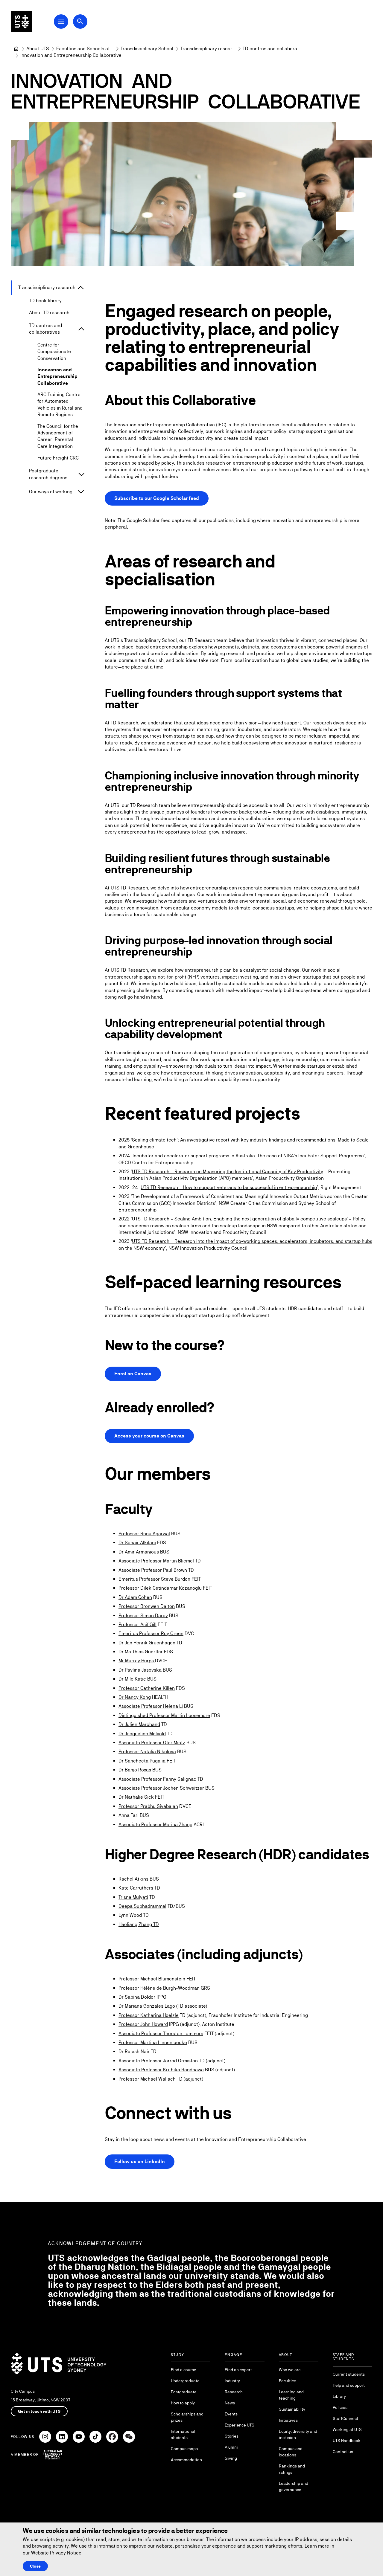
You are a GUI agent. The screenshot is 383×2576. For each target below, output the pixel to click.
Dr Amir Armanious (139, 1552)
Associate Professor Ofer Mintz (152, 1743)
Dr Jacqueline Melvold (142, 1734)
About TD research (49, 313)
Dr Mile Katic (132, 1679)
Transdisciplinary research (47, 287)
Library (339, 2396)
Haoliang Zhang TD (139, 1924)
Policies (340, 2407)
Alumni (231, 2447)
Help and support (349, 2385)
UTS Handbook (347, 2441)
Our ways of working (51, 492)
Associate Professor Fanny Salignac (157, 1779)
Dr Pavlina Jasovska (140, 1670)
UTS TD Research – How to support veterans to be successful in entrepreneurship (229, 1187)
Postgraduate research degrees (48, 474)
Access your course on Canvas (149, 1436)
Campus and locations (291, 2452)
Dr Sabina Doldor (137, 1997)
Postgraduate (184, 2392)
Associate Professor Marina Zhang (155, 1825)
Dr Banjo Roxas (135, 1770)
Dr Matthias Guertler (141, 1652)
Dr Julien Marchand (139, 1724)
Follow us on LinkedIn (140, 2161)
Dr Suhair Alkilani (137, 1543)
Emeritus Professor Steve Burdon (154, 1579)
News (230, 2403)
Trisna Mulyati (133, 1897)
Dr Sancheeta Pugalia (142, 1761)
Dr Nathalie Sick (136, 1797)
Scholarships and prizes (187, 2417)
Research (234, 2392)
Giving (231, 2458)
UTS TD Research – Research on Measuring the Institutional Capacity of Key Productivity (228, 1172)
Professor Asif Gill (137, 1625)
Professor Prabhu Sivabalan (148, 1806)
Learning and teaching (291, 2395)
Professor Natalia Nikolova (147, 1752)
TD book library (45, 301)
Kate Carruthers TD (139, 1888)
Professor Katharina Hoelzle (149, 2015)
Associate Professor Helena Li (151, 1706)
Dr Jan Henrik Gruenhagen (147, 1643)
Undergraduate (185, 2381)
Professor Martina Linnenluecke (153, 2042)
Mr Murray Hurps (137, 1661)
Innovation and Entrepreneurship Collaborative (57, 376)
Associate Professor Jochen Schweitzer (161, 1788)
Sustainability (292, 2409)
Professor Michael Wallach (147, 2079)
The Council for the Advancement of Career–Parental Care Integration (58, 436)
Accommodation (186, 2460)
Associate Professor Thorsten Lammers (161, 2034)
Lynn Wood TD (134, 1915)
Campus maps (184, 2449)
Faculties (288, 2381)
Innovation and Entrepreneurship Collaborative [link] (71, 55)
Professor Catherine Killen (147, 1688)
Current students (349, 2374)
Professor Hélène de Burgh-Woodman (159, 1988)
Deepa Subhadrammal (142, 1906)
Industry (232, 2381)
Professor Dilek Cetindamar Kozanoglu (160, 1588)
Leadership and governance (294, 2486)
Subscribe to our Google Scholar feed (157, 498)
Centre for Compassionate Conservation (54, 352)
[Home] (16, 49)
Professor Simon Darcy (143, 1616)
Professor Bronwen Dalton (147, 1606)
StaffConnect (345, 2418)
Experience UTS (240, 2425)
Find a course (184, 2370)
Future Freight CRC (58, 458)
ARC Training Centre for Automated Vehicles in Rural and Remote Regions (60, 405)
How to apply (183, 2403)
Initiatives (288, 2420)
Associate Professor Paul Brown (153, 1570)
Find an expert (238, 2370)
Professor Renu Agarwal (144, 1534)
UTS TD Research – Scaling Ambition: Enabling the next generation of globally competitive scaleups (239, 1219)
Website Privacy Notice (56, 2553)
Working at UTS (347, 2430)
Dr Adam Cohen (135, 1597)
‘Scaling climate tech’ (154, 1140)
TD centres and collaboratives (45, 329)
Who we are (290, 2370)
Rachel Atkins (133, 1879)
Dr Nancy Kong (135, 1697)
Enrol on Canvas (133, 1374)
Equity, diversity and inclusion (298, 2434)
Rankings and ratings (292, 2469)
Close (35, 2566)
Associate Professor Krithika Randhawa (161, 2070)
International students (183, 2434)
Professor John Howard (143, 2024)
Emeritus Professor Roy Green (151, 1633)
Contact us (343, 2452)
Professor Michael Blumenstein (152, 1979)
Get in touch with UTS (39, 2411)
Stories (232, 2436)
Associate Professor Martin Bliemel (156, 1561)
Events (231, 2414)
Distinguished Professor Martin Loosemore (164, 1715)
